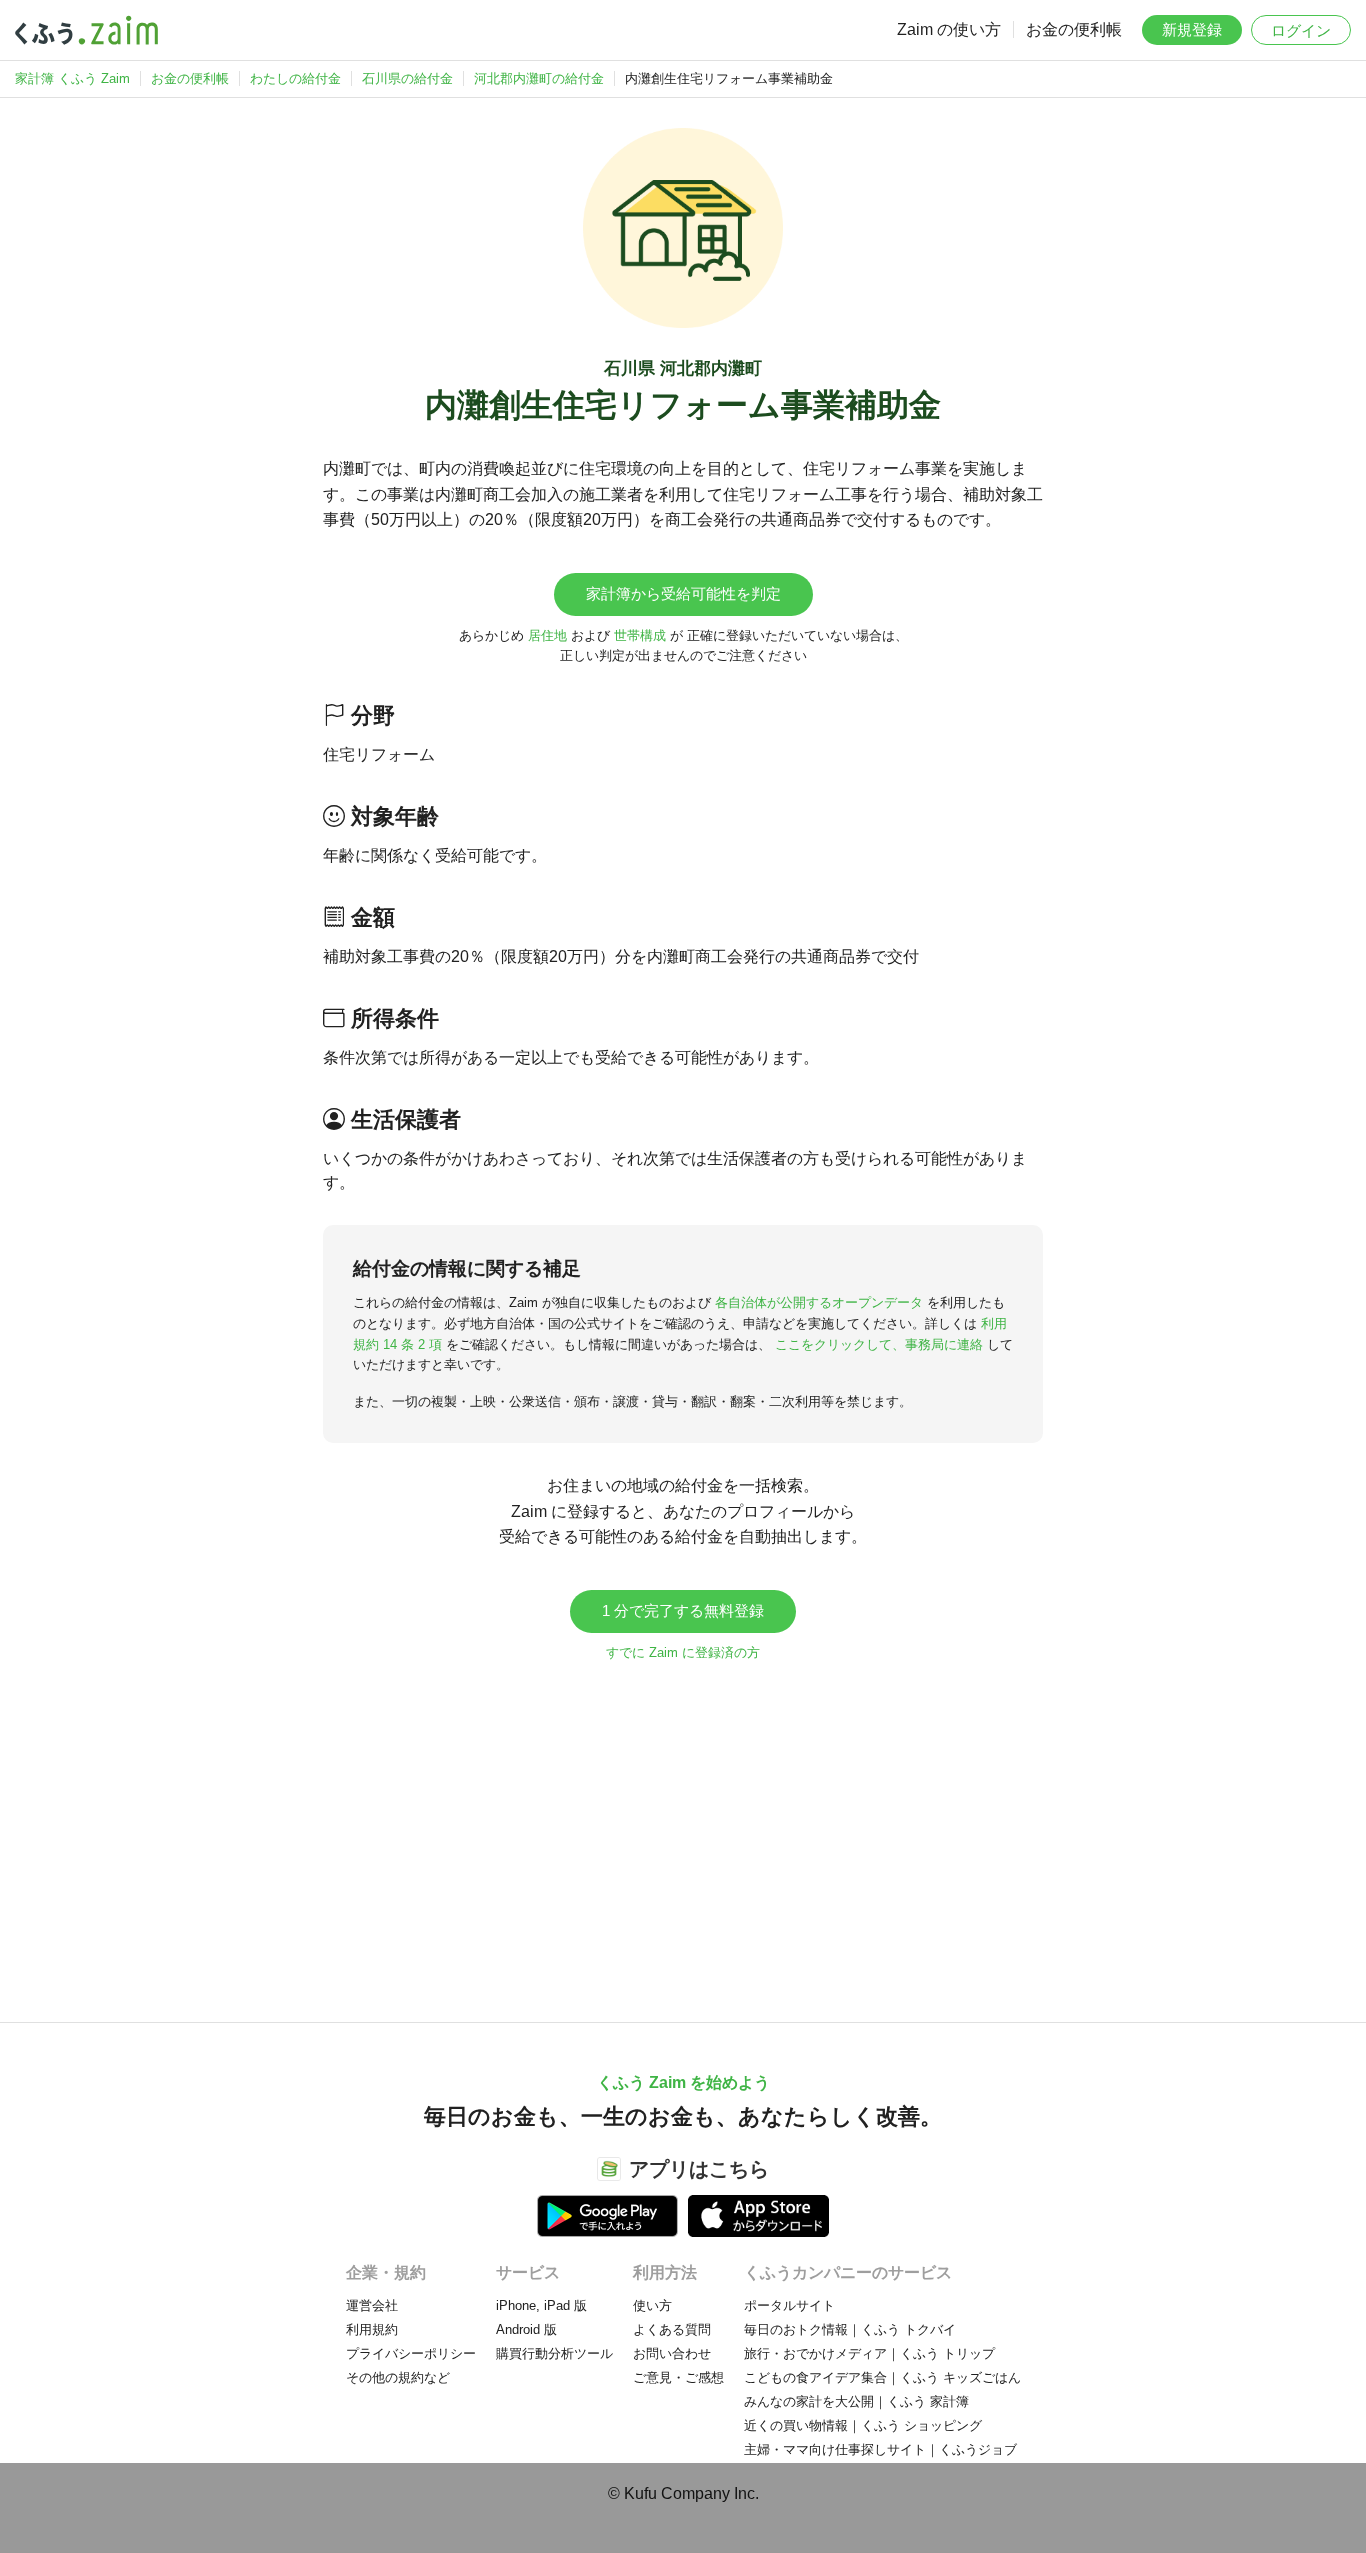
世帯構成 (640, 635)
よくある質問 (672, 2329)
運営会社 (372, 2305)
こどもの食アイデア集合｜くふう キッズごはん (882, 2377)
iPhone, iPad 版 (541, 2305)
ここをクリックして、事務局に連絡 (879, 1344)
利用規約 (372, 2329)
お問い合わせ (672, 2353)
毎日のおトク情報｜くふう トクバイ (850, 2329)
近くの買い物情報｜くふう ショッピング (863, 2425)
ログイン (1301, 30)
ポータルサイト (789, 2305)
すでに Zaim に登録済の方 (683, 1652)
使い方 (652, 2305)
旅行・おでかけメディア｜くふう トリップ (869, 2353)
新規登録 (1192, 29)
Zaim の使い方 (949, 29)
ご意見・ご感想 (678, 2377)
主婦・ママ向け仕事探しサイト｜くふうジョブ (880, 2449)
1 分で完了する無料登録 (683, 1610)
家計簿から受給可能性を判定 (683, 593)
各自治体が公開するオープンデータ (819, 1302)
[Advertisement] (683, 1832)
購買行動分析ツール (554, 2353)
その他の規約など (398, 2377)
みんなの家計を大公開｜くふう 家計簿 (856, 2401)
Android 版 (526, 2329)
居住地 (547, 635)
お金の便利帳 (1074, 29)
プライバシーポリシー (411, 2353)
